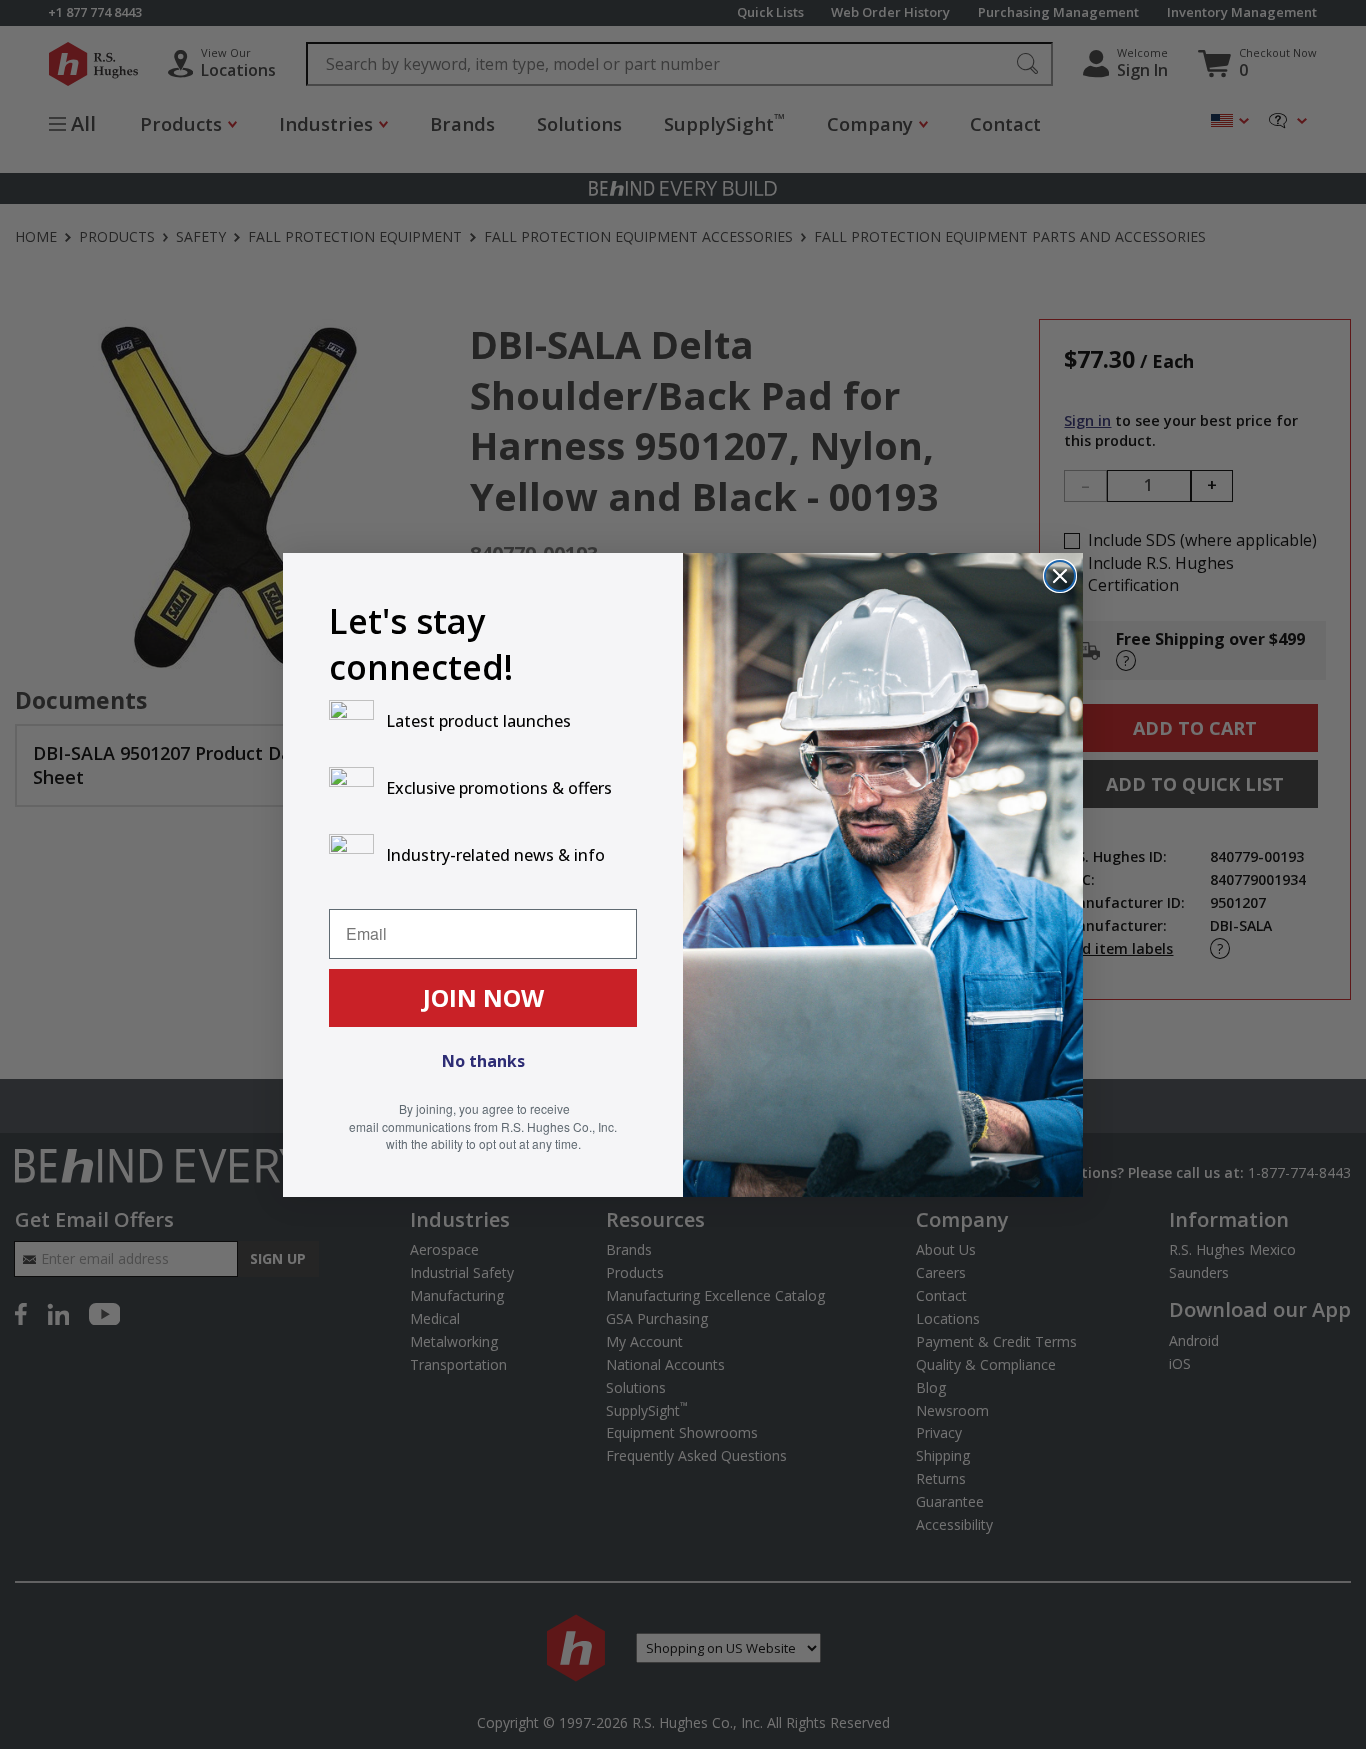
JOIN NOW (483, 997)
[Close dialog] (1060, 576)
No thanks (483, 1061)
